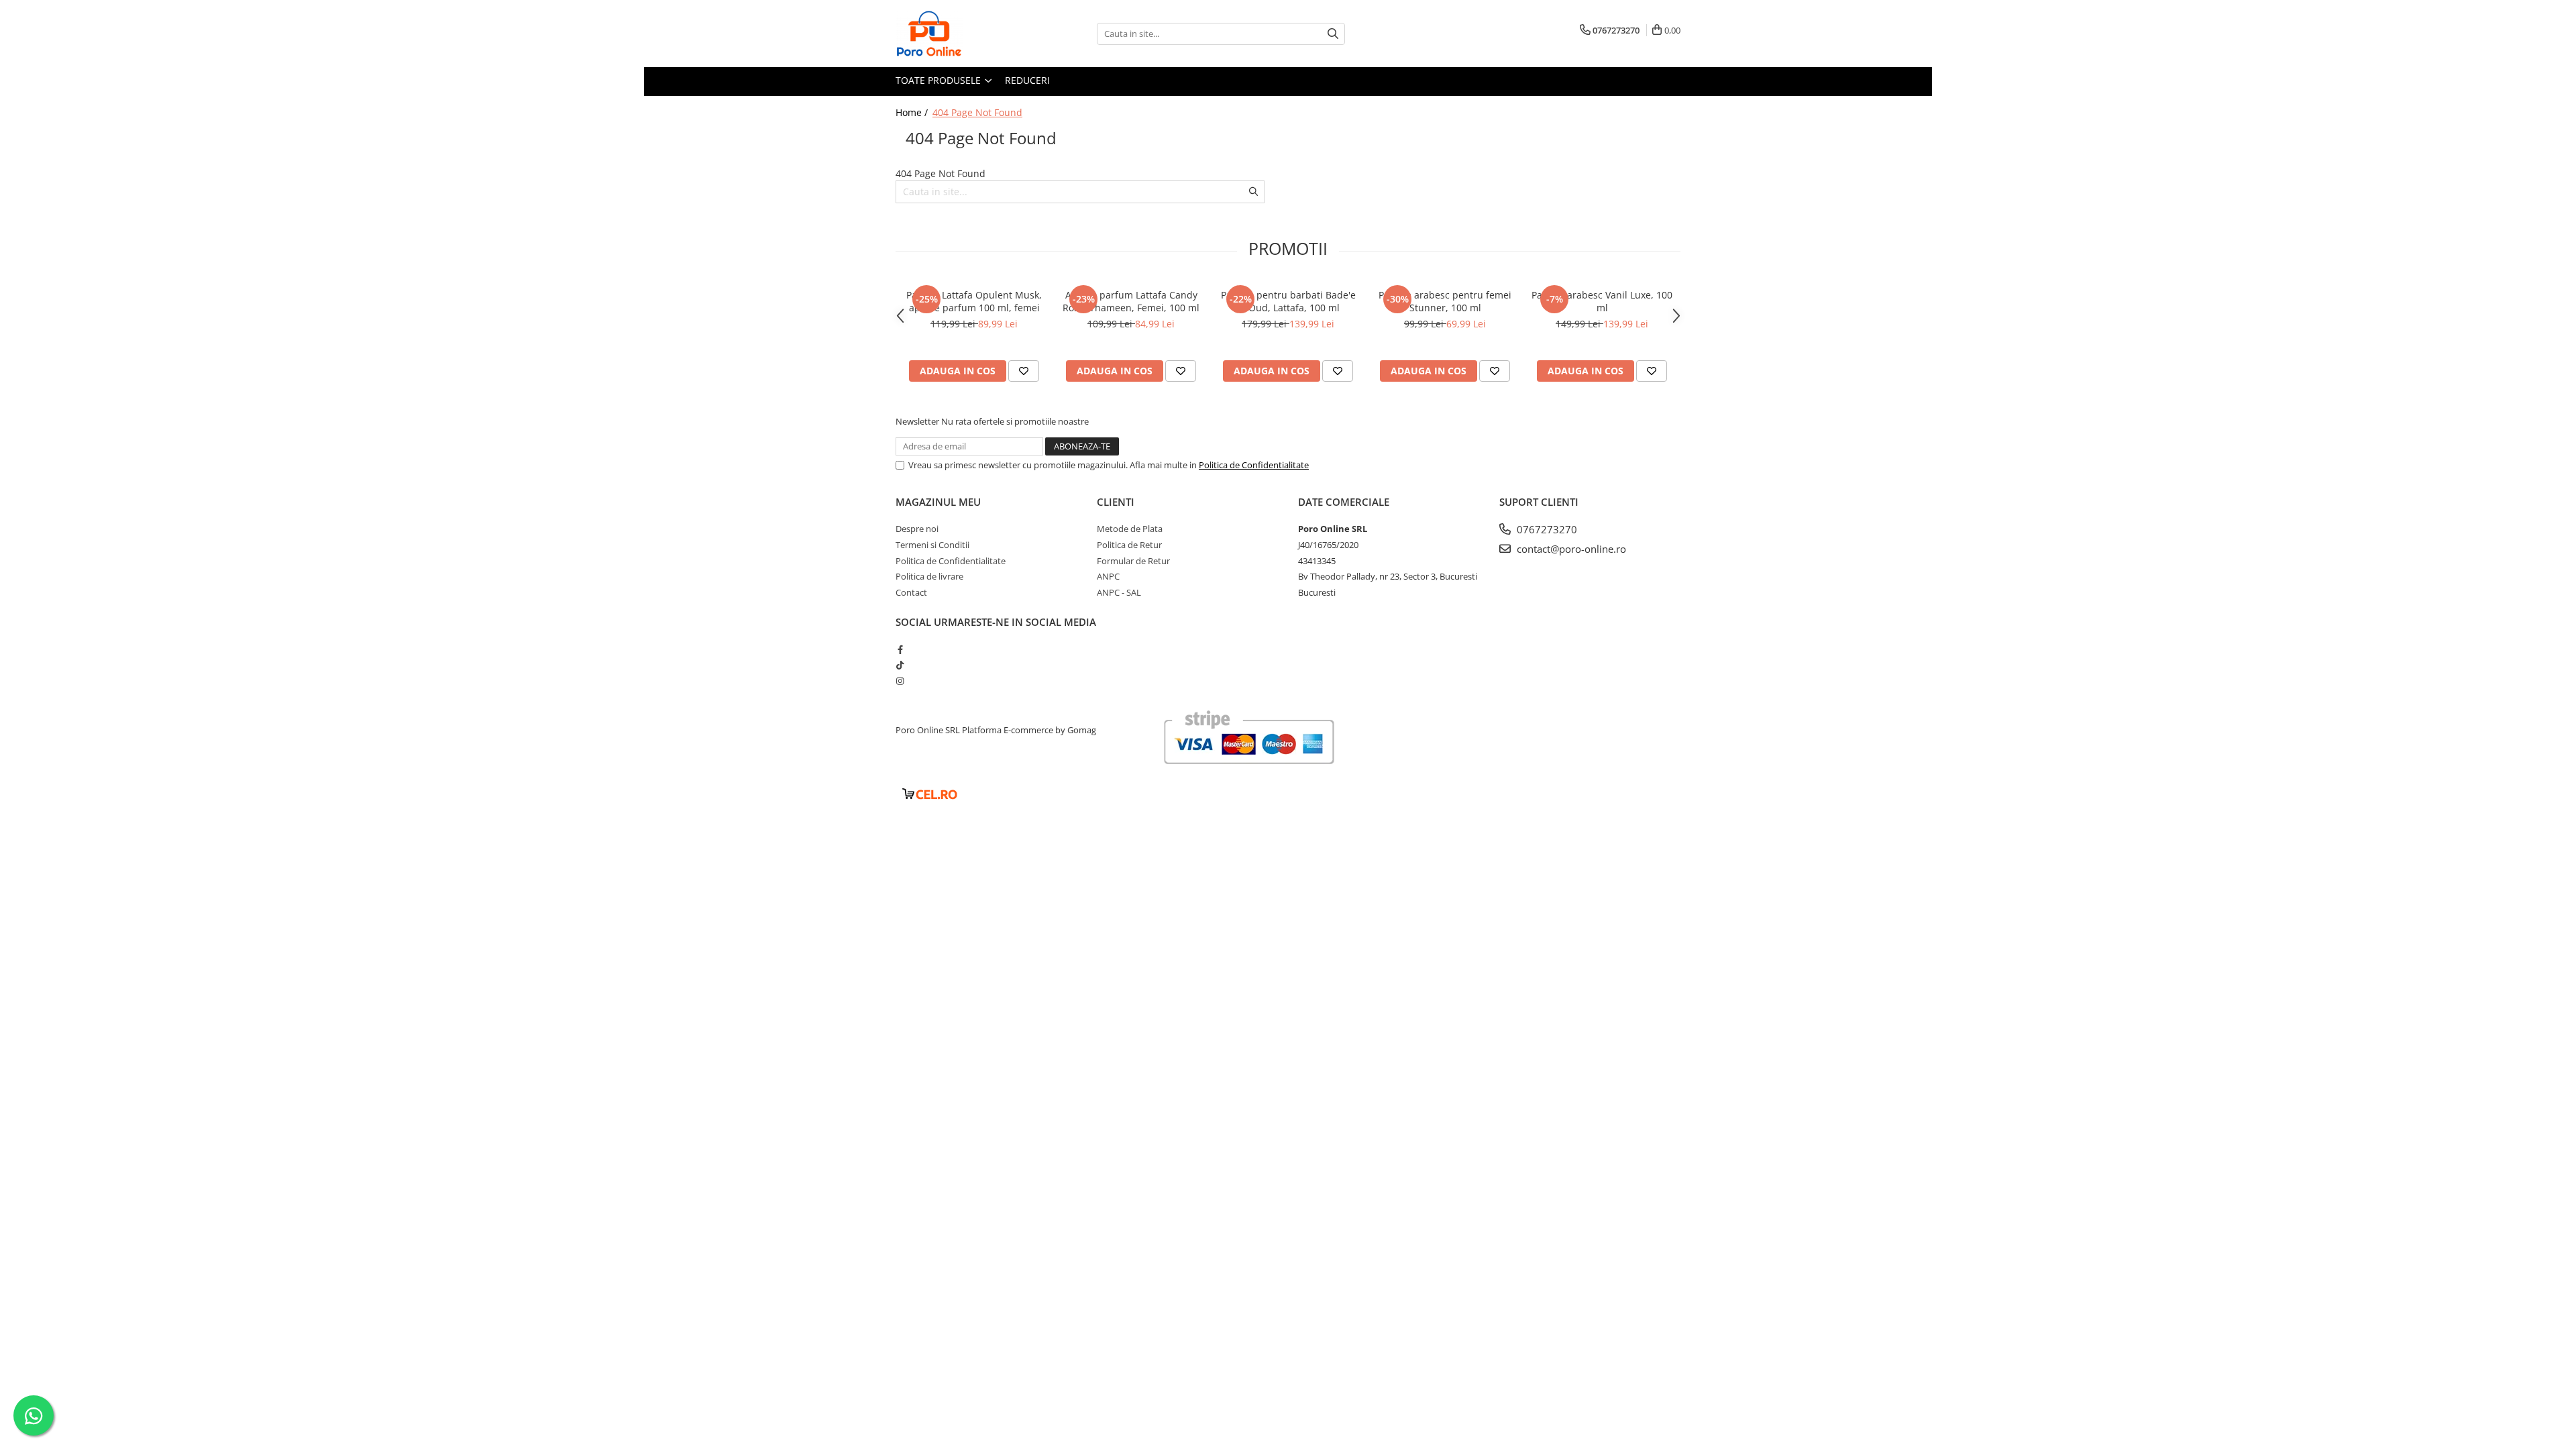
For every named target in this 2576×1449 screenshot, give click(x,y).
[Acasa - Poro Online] (963, 34)
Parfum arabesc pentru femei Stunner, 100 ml (1445, 301)
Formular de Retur (1133, 561)
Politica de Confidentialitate (1254, 465)
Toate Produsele (940, 80)
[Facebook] (900, 649)
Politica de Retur (1129, 545)
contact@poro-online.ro (1570, 549)
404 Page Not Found (977, 112)
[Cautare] (1333, 34)
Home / (913, 112)
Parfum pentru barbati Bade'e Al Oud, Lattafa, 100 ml (1288, 301)
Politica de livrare (929, 576)
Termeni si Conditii (932, 545)
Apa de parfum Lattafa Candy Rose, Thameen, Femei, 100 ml (1131, 301)
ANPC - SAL (1119, 592)
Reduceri (1027, 80)
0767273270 (1546, 529)
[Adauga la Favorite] (1024, 371)
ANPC (1108, 576)
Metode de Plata (1130, 529)
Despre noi (917, 529)
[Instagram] (900, 681)
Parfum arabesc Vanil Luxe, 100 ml (1602, 301)
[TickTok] (900, 665)
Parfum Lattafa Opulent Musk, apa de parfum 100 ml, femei (974, 301)
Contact (911, 592)
